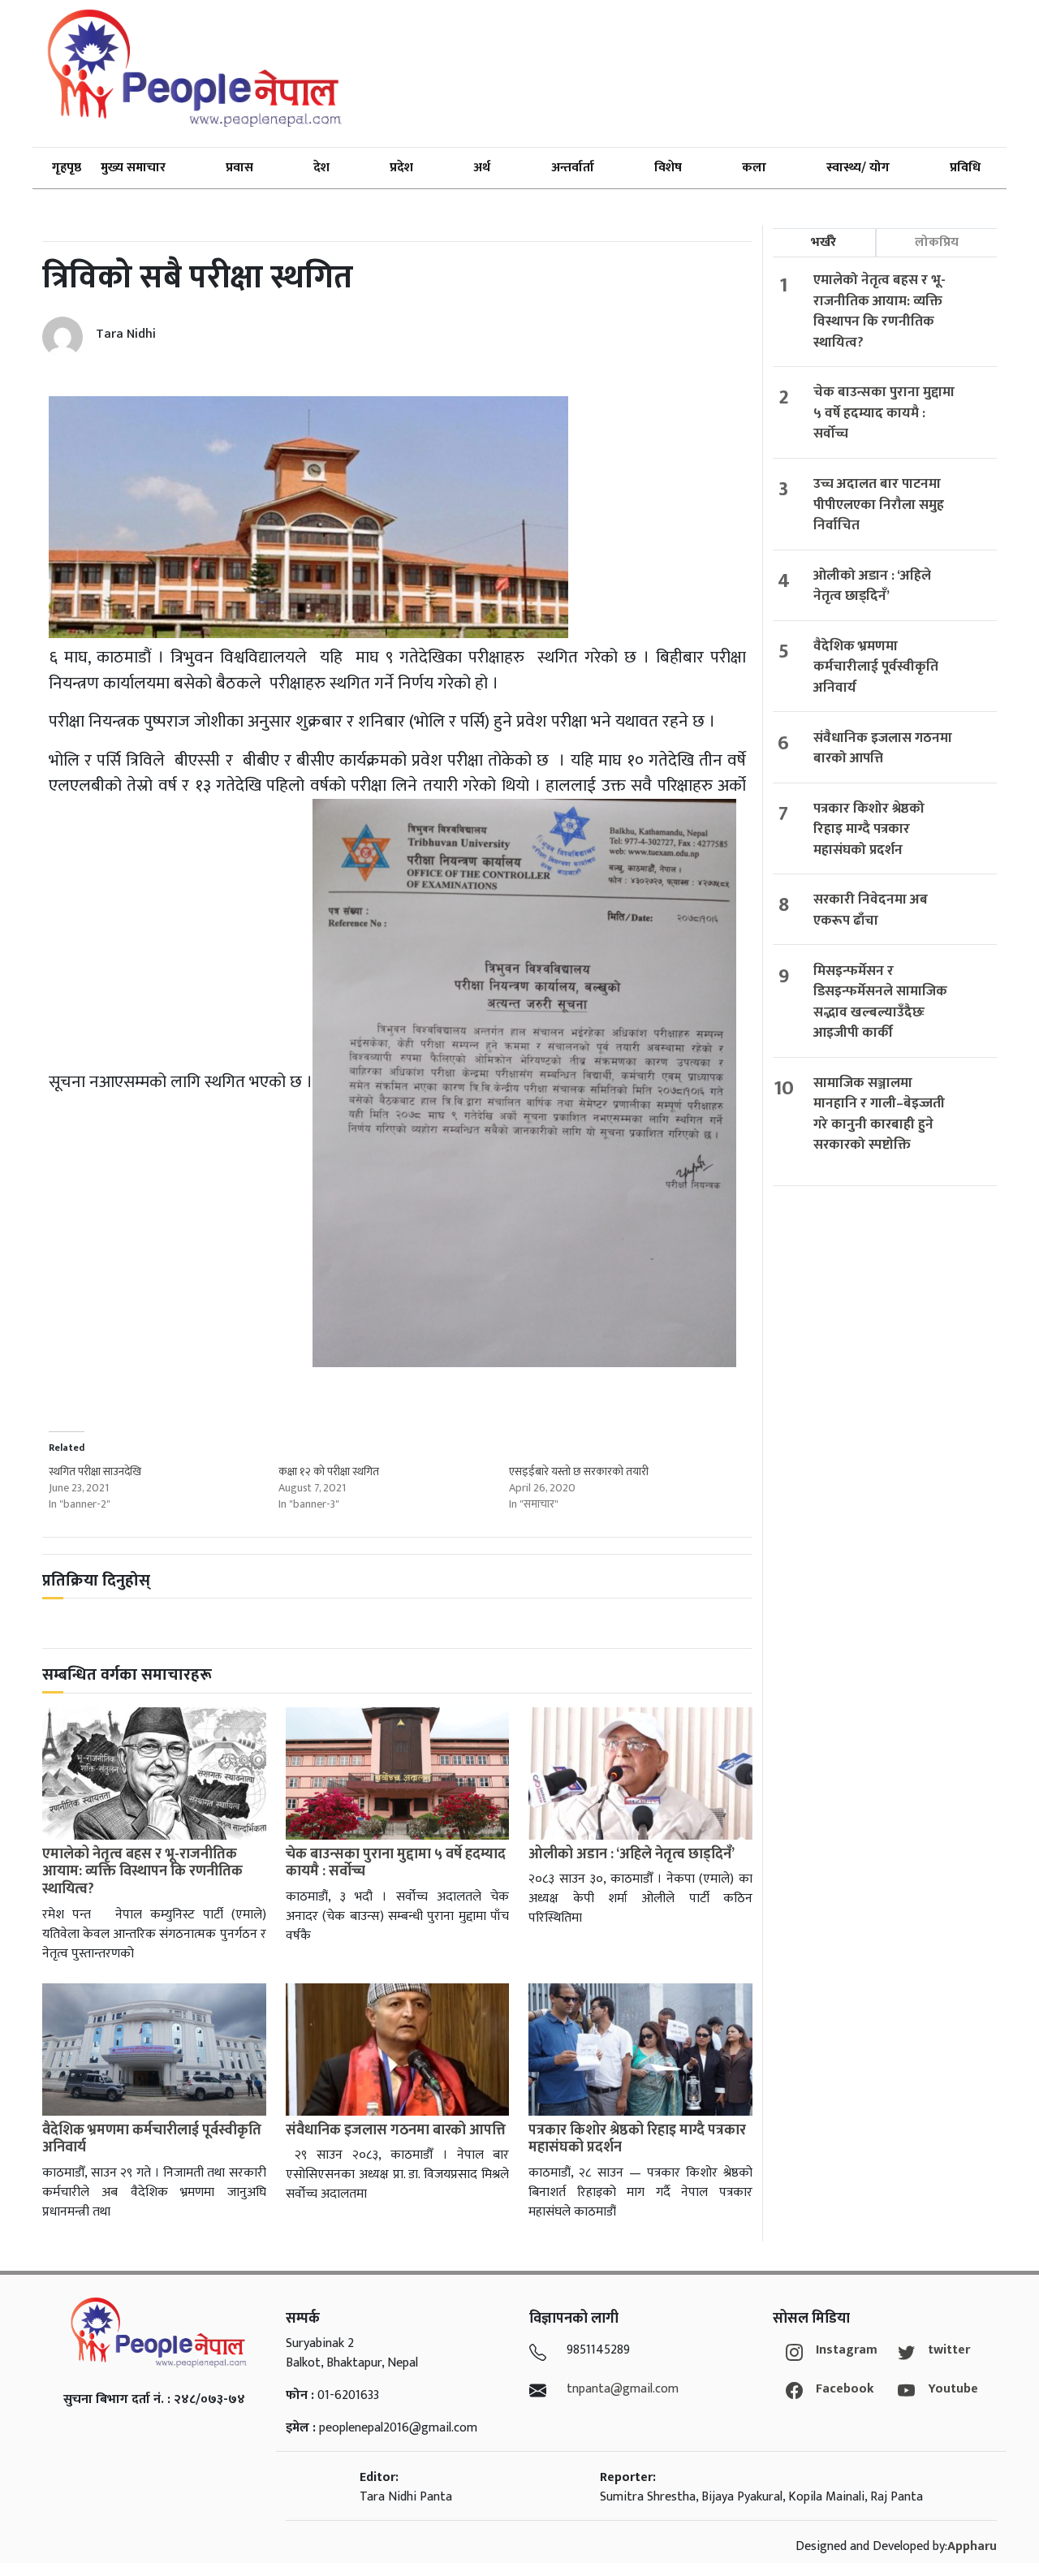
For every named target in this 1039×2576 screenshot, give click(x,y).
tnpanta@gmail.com (623, 2389)
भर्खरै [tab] (823, 242)
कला (754, 168)
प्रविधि (965, 168)
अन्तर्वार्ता (573, 168)
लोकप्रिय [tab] (937, 242)
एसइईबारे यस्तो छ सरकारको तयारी (579, 1471)
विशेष (668, 168)
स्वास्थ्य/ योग (858, 168)
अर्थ (482, 168)
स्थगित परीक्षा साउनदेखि (95, 1471)
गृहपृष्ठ (67, 168)
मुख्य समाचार (133, 168)
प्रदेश (401, 168)
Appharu (972, 2546)
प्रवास (239, 168)
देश (321, 168)
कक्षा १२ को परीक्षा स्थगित (329, 1471)
